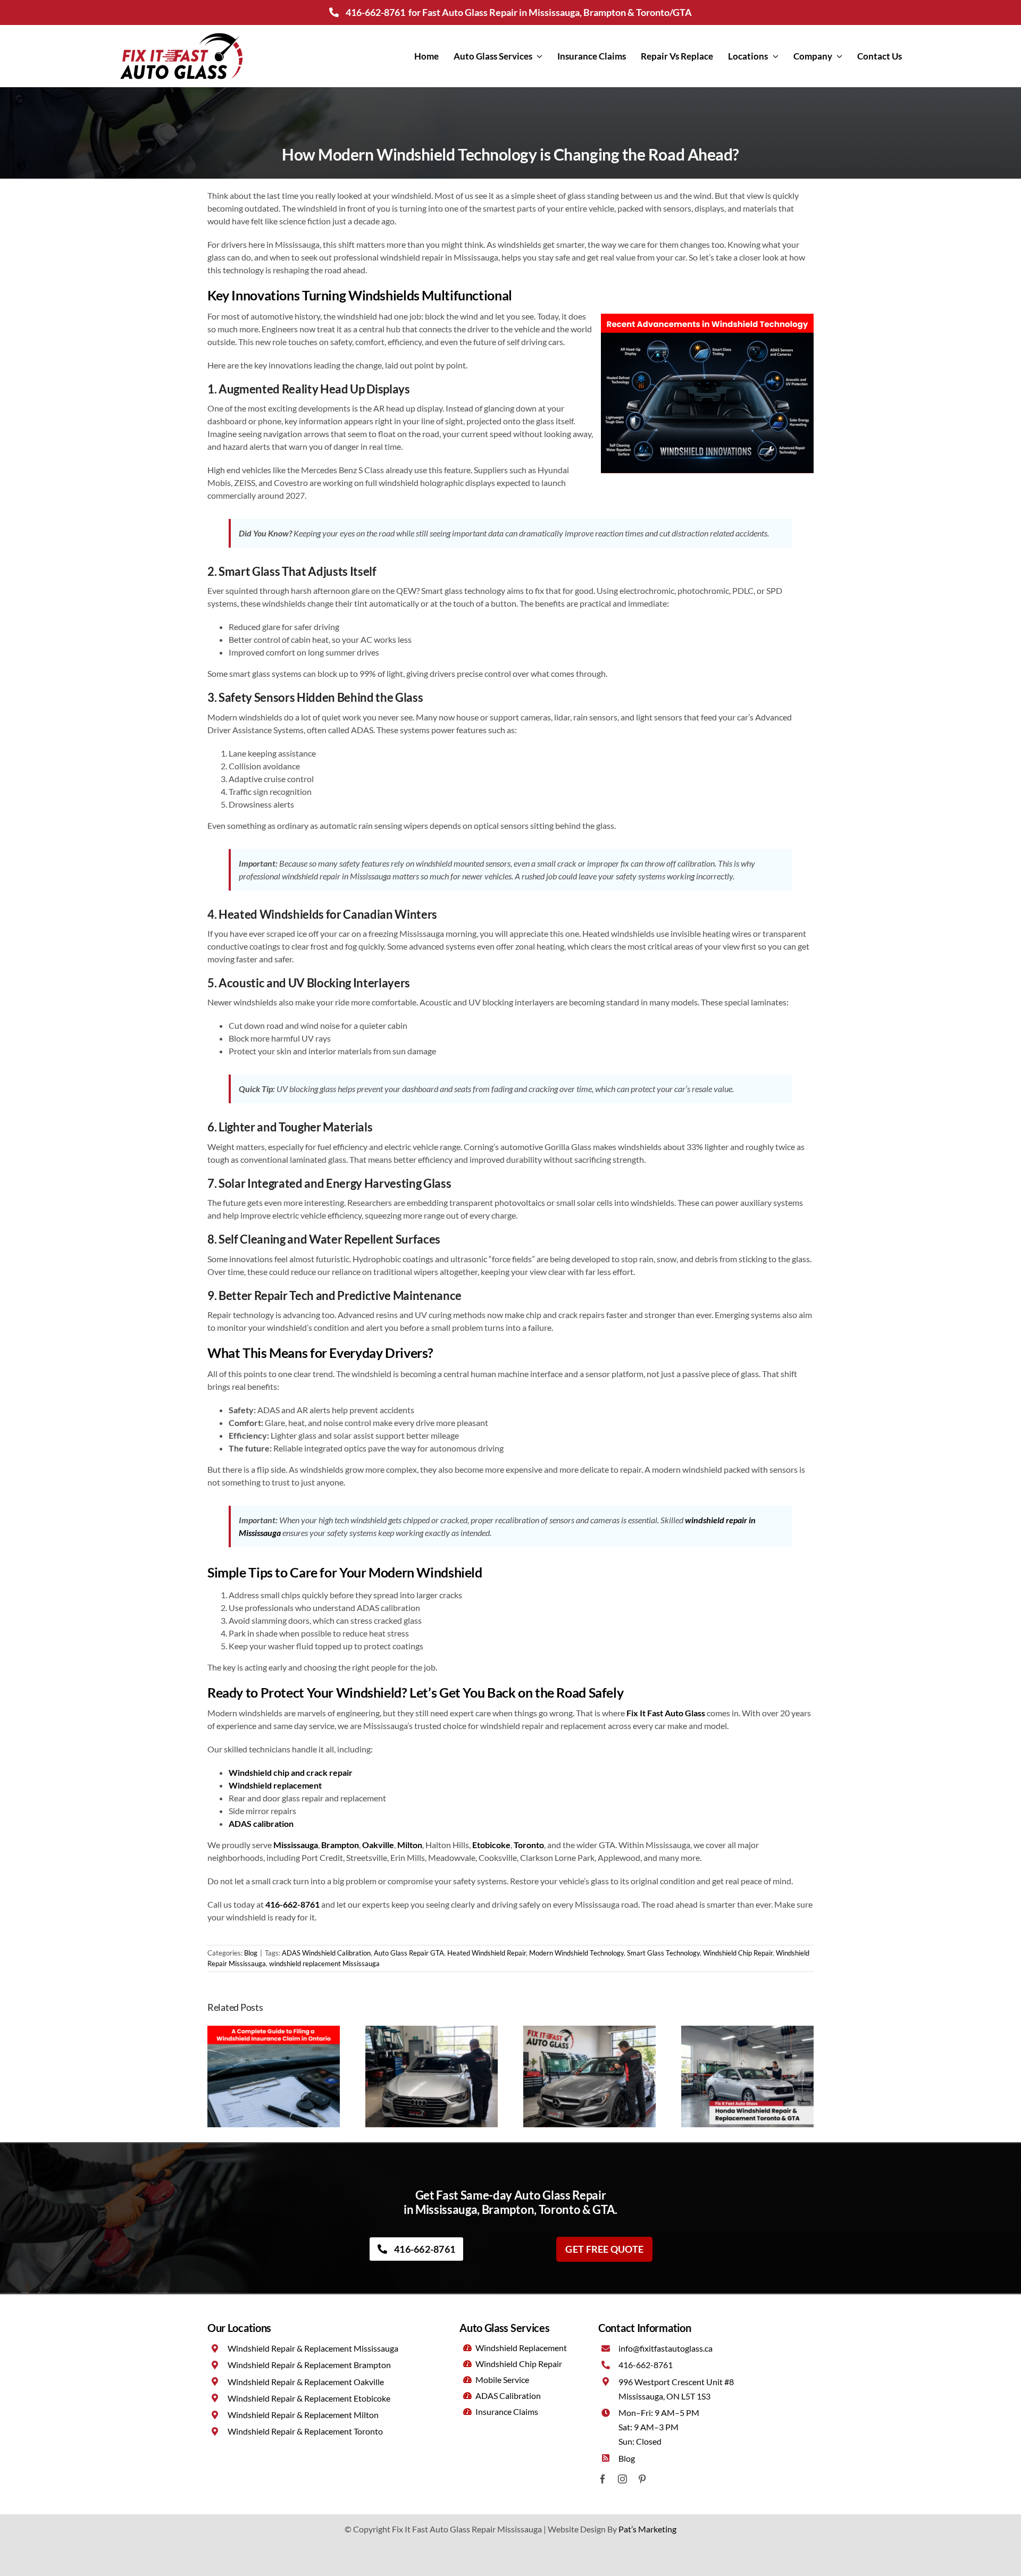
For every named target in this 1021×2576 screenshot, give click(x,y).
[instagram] (622, 2479)
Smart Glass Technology (663, 1953)
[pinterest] (642, 2479)
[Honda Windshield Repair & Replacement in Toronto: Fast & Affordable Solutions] (747, 2031)
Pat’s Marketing (647, 2529)
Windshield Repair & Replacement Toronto (305, 2431)
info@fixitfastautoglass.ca (666, 2348)
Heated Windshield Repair (487, 1953)
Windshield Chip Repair (738, 1953)
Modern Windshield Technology (576, 1953)
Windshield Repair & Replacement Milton (303, 2415)
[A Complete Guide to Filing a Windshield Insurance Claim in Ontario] (274, 2031)
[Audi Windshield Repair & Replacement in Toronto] (432, 2031)
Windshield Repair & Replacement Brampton (309, 2365)
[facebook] (603, 2479)
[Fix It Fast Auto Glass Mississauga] (181, 34)
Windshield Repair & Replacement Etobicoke (309, 2398)
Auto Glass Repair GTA (409, 1953)
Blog (251, 1953)
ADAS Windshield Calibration (326, 1953)
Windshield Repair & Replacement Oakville (306, 2382)
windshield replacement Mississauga (324, 1964)
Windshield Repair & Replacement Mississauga (313, 2348)
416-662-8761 (375, 12)
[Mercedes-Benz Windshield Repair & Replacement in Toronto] (589, 2031)
